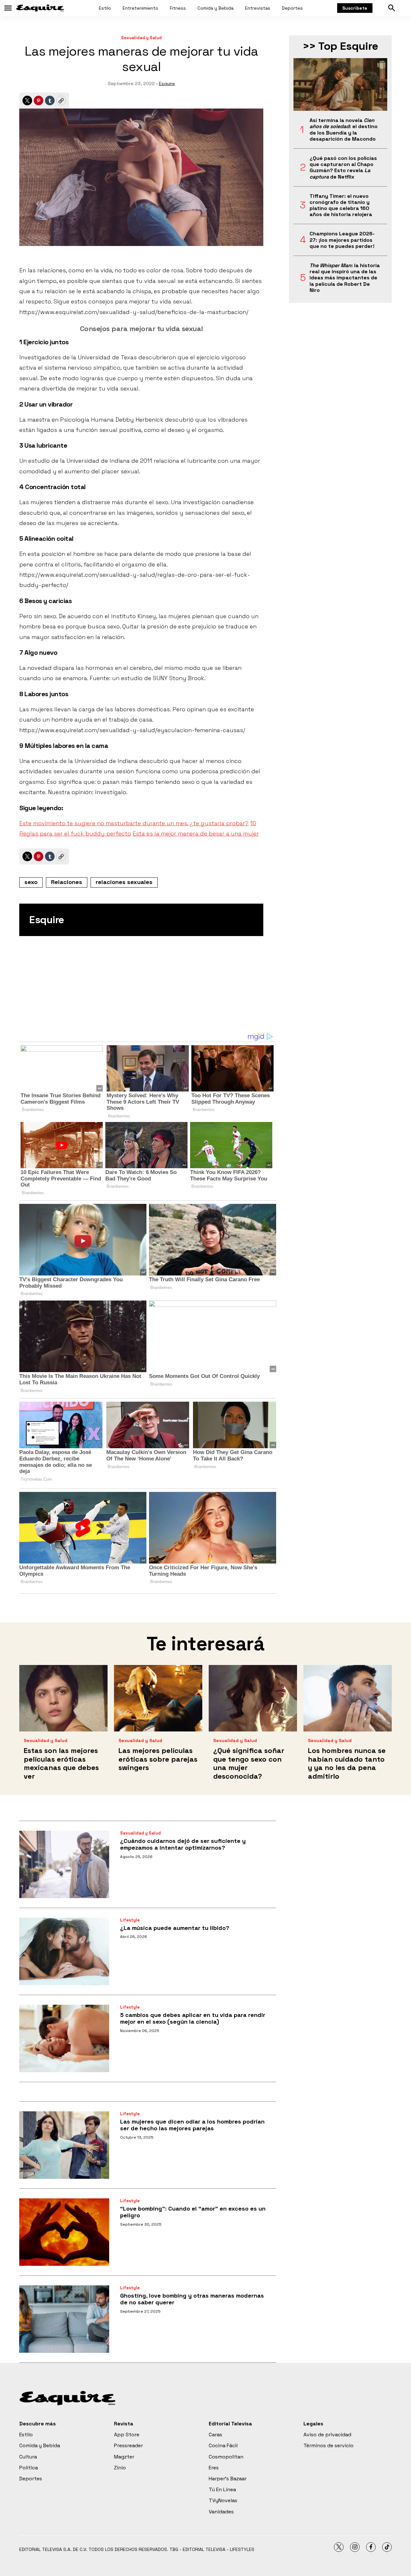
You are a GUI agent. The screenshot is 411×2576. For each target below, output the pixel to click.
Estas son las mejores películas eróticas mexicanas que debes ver (61, 1763)
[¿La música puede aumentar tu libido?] (64, 1951)
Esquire (167, 83)
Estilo (105, 8)
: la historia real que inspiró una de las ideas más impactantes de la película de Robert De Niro (345, 278)
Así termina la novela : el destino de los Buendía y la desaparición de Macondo (344, 130)
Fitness (178, 8)
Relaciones (67, 882)
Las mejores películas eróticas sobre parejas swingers (158, 1759)
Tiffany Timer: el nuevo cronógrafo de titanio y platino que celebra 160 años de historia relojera (341, 205)
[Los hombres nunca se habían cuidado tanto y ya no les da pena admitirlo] (348, 1698)
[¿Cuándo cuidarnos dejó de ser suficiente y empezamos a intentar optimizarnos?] (64, 1864)
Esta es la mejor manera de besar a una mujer (196, 833)
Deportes (292, 8)
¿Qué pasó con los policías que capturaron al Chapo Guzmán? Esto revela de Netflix (343, 167)
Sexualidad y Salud (141, 38)
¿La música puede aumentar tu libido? (175, 1928)
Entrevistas (258, 8)
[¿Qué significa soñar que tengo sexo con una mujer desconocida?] (253, 1698)
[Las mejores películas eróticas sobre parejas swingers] (158, 1698)
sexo (31, 882)
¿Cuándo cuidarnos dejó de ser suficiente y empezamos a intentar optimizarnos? (183, 1844)
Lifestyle (130, 1920)
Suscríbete (355, 8)
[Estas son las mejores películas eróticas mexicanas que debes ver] (63, 1698)
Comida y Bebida (215, 8)
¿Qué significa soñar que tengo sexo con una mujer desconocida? (249, 1763)
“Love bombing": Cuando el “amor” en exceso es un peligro (193, 2212)
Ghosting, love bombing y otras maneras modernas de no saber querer (192, 2299)
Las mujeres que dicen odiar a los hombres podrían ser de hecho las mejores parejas (192, 2125)
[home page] (40, 8)
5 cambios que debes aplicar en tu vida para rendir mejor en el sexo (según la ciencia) (193, 2018)
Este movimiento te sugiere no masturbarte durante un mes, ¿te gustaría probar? (134, 823)
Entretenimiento (140, 8)
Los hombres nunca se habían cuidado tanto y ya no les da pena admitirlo (347, 1763)
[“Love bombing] (64, 2232)
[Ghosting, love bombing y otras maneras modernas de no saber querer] (64, 2319)
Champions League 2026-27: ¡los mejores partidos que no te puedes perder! (342, 240)
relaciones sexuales (124, 882)
